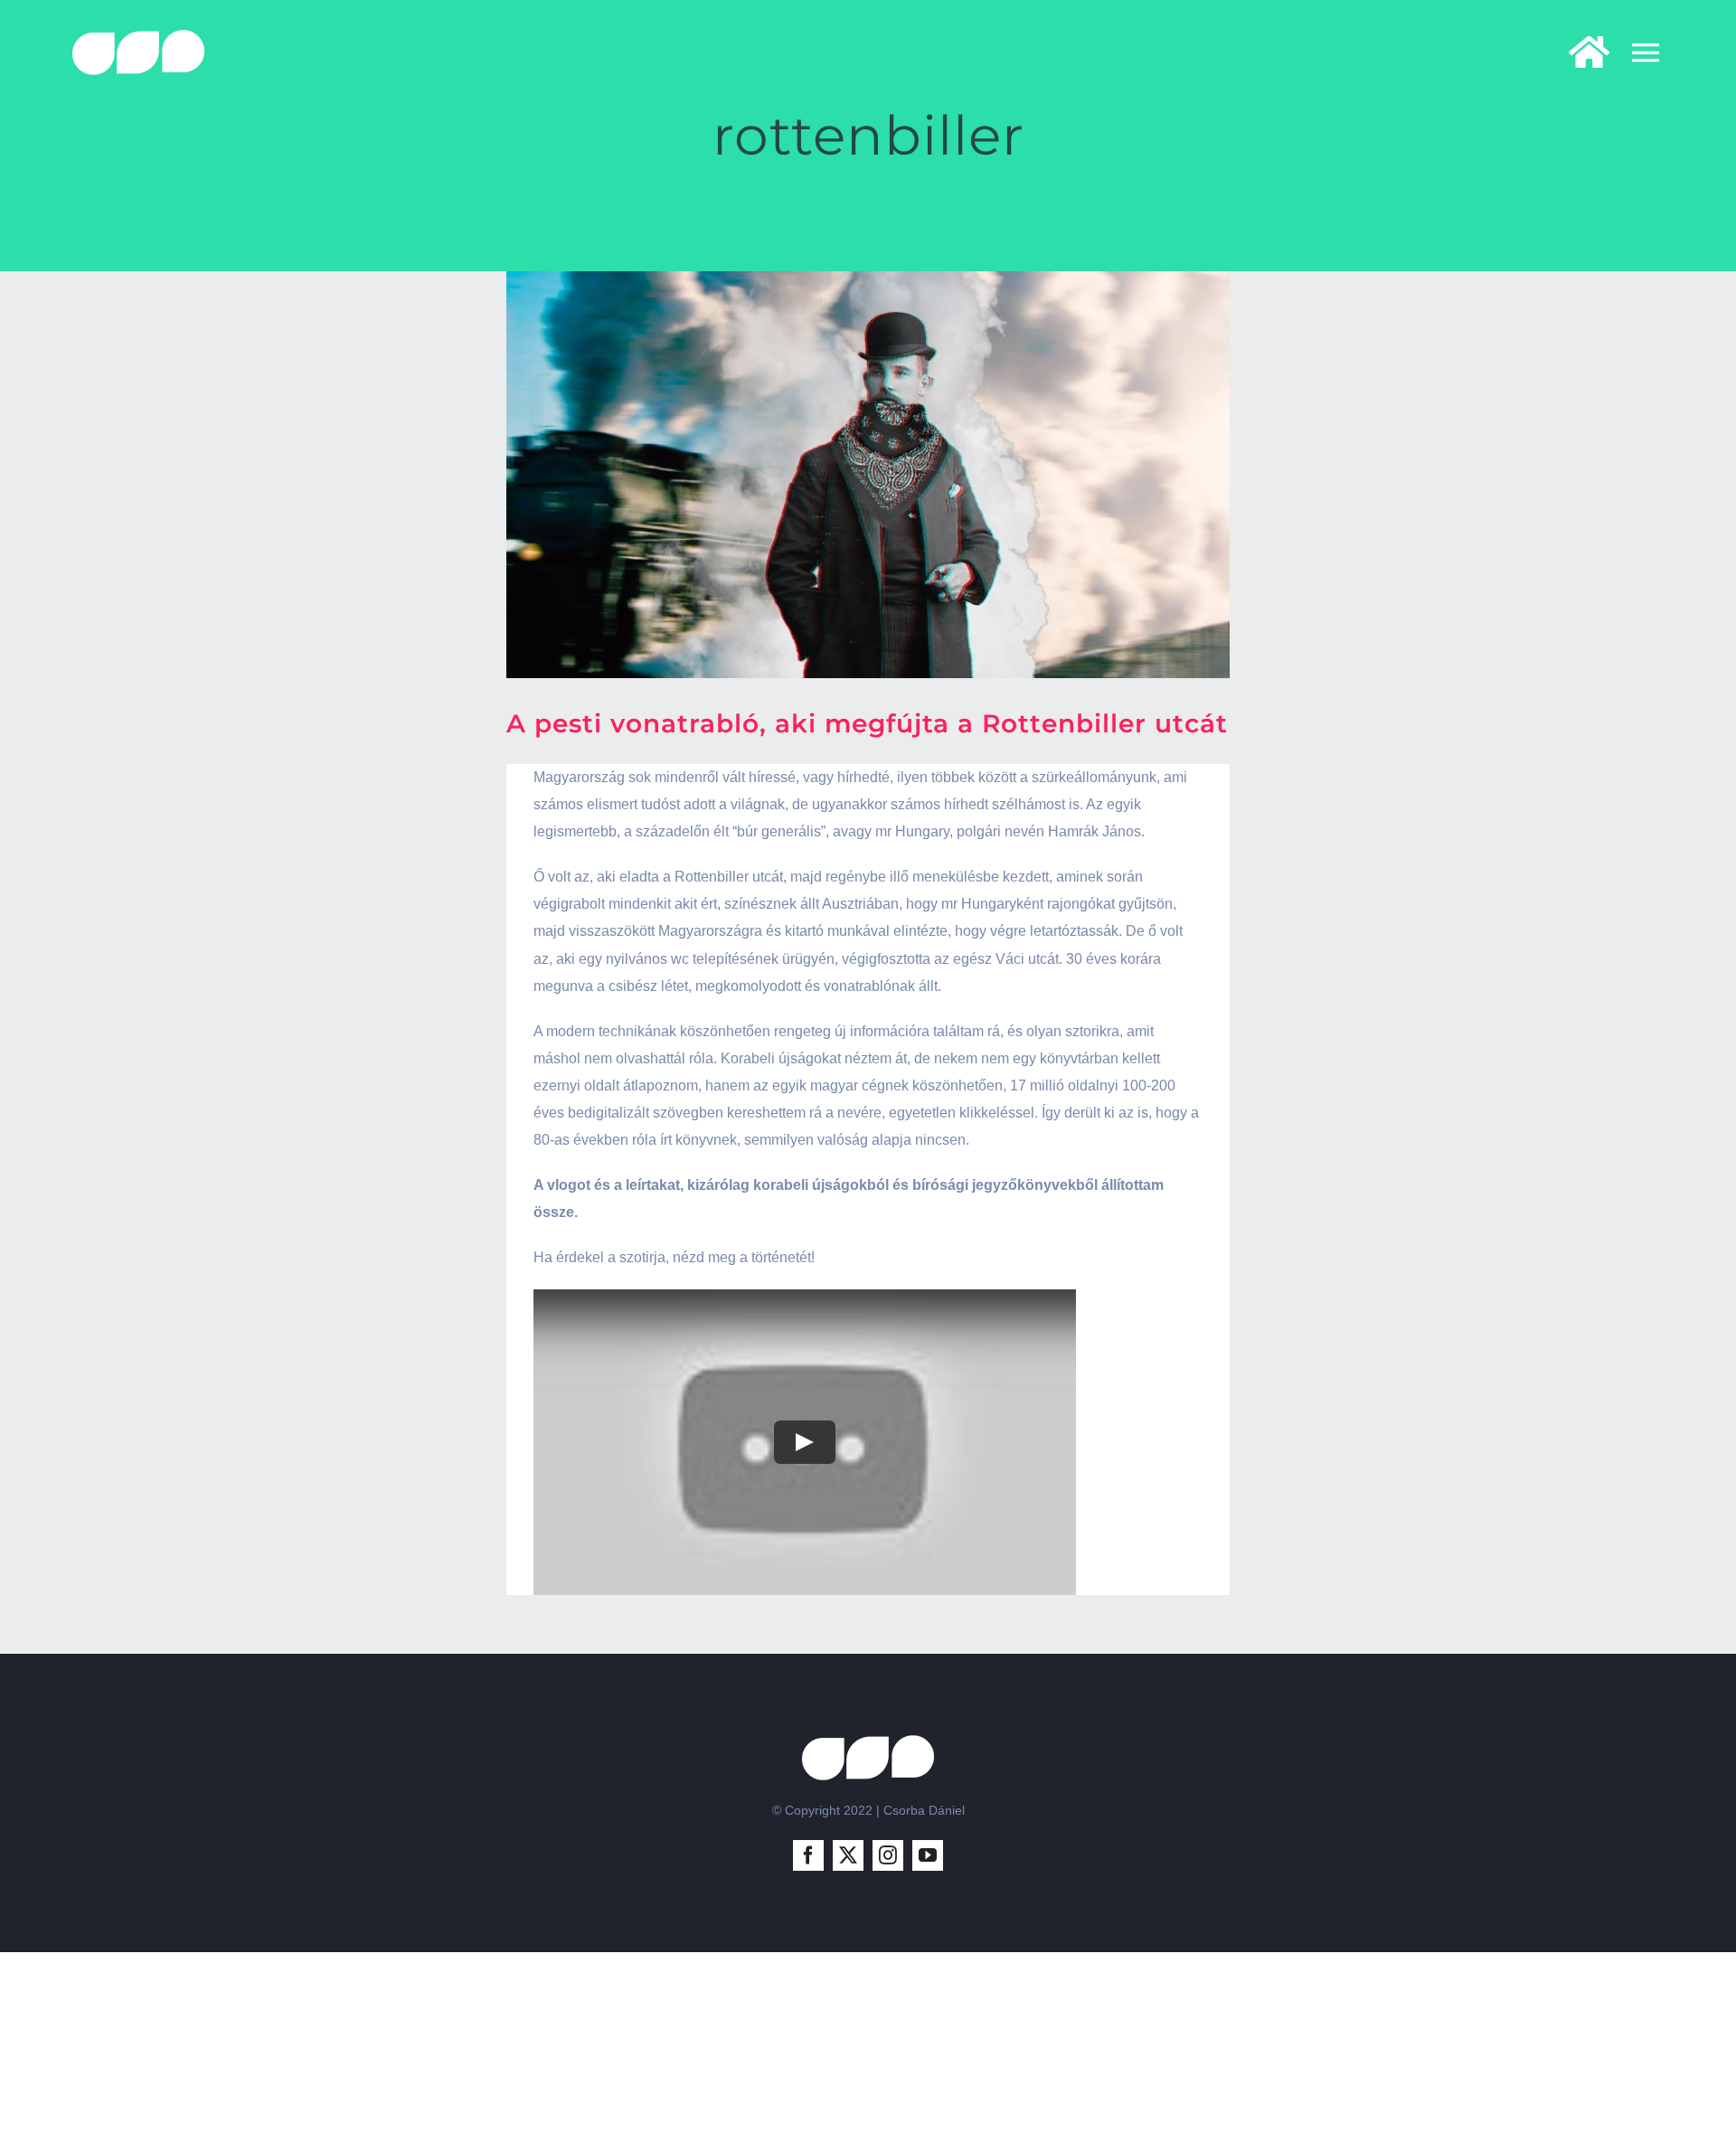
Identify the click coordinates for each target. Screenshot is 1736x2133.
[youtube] (928, 1855)
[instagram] (888, 1855)
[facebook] (808, 1855)
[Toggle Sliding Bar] (1580, 52)
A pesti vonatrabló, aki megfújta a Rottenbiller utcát (867, 723)
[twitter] (848, 1855)
